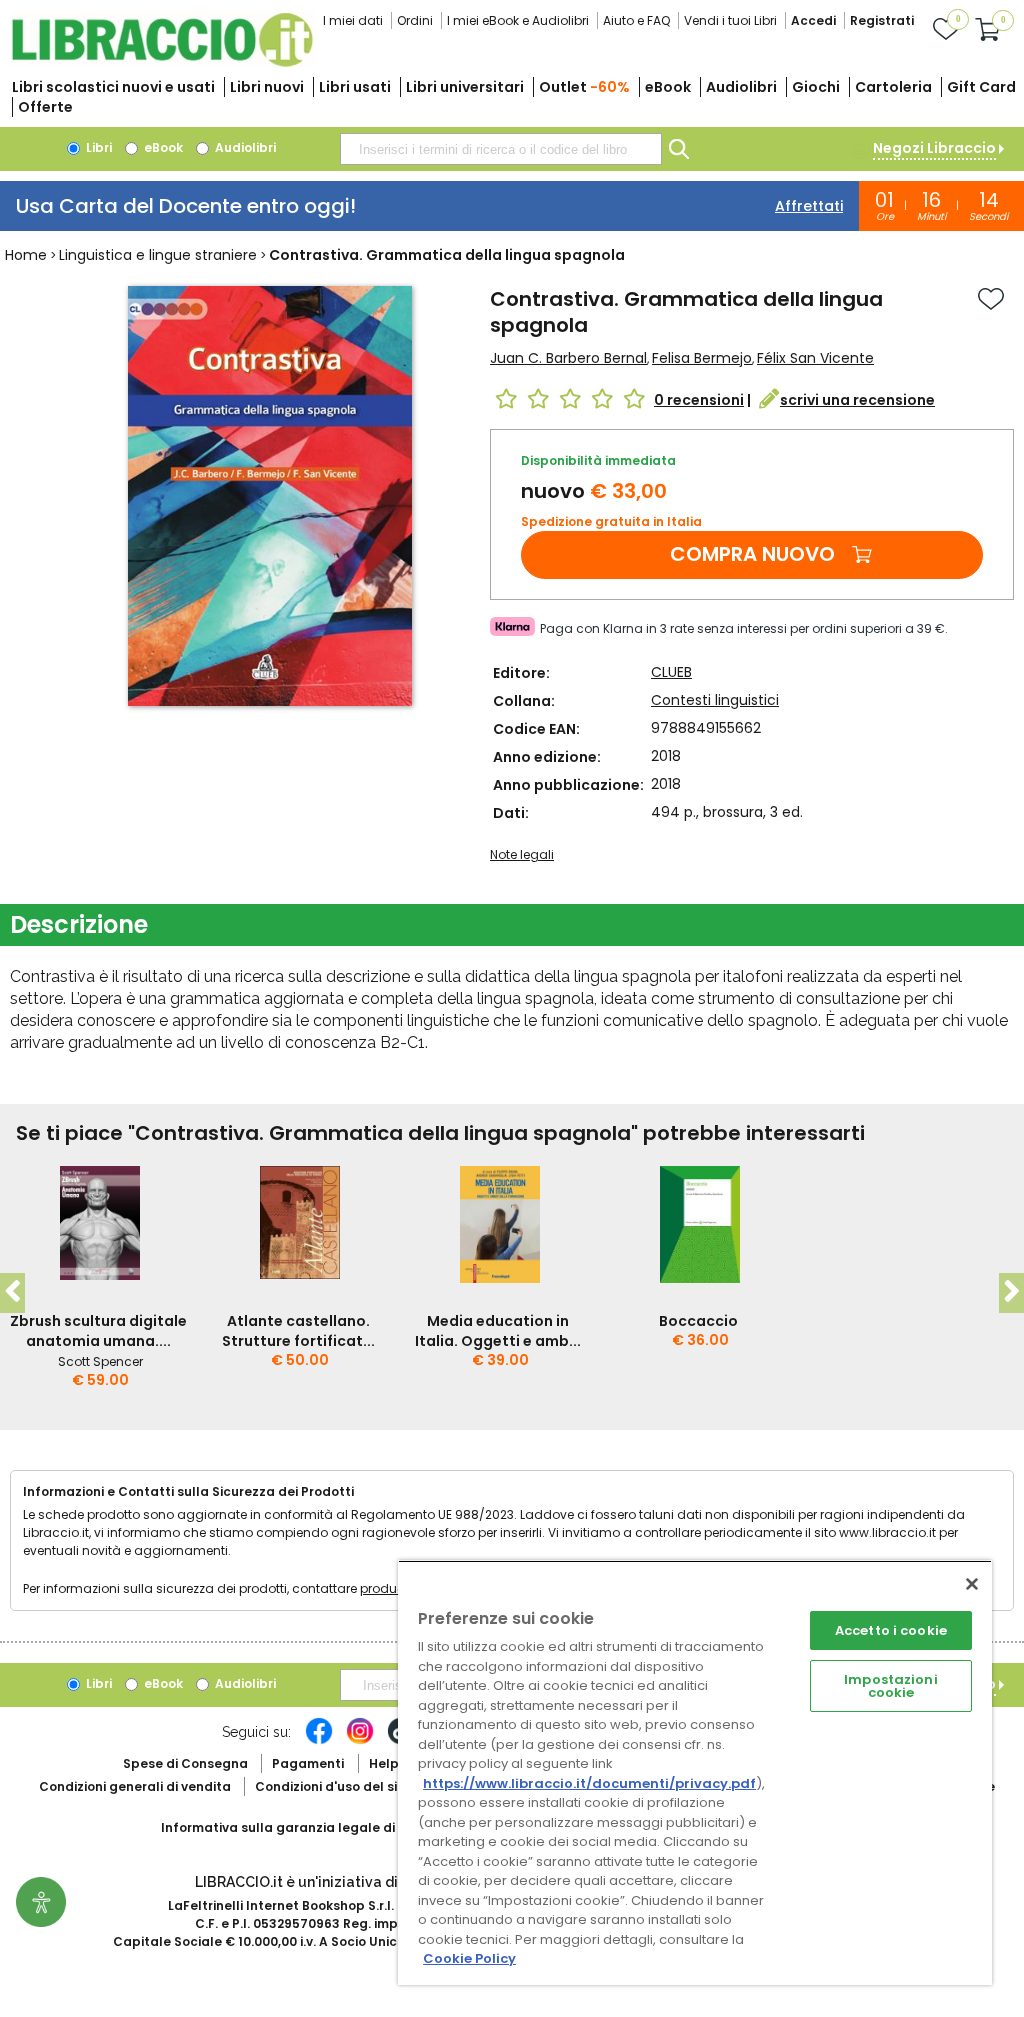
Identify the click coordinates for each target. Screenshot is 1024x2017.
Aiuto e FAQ (636, 20)
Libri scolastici (113, 87)
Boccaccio (698, 1321)
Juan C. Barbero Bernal (568, 358)
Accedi (813, 20)
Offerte (45, 107)
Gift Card (981, 87)
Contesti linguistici (715, 700)
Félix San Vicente (815, 358)
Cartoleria (893, 87)
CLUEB (671, 672)
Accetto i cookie (891, 1630)
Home (26, 255)
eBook (668, 87)
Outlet (584, 87)
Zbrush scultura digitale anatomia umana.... (98, 1331)
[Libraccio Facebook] (319, 1741)
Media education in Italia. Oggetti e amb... (498, 1331)
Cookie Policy (469, 1958)
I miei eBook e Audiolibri (518, 20)
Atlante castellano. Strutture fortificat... (298, 1331)
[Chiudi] (972, 1584)
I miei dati (353, 20)
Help (384, 1763)
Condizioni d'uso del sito (333, 1786)
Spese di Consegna (185, 1763)
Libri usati (355, 87)
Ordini (415, 20)
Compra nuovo (752, 554)
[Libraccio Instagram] (360, 1741)
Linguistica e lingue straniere (158, 255)
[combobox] (501, 149)
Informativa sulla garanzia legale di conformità (316, 1827)
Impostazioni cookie (891, 1686)
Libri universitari (465, 87)
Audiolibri (741, 87)
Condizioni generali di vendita (135, 1786)
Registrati (882, 20)
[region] (695, 1772)
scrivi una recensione (857, 400)
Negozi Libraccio (934, 148)
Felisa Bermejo (702, 358)
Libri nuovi (267, 87)
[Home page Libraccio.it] (162, 62)
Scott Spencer (100, 1361)
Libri (97, 147)
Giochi (816, 87)
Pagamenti (308, 1763)
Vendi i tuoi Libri (730, 20)
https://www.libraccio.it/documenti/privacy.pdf (589, 1783)
